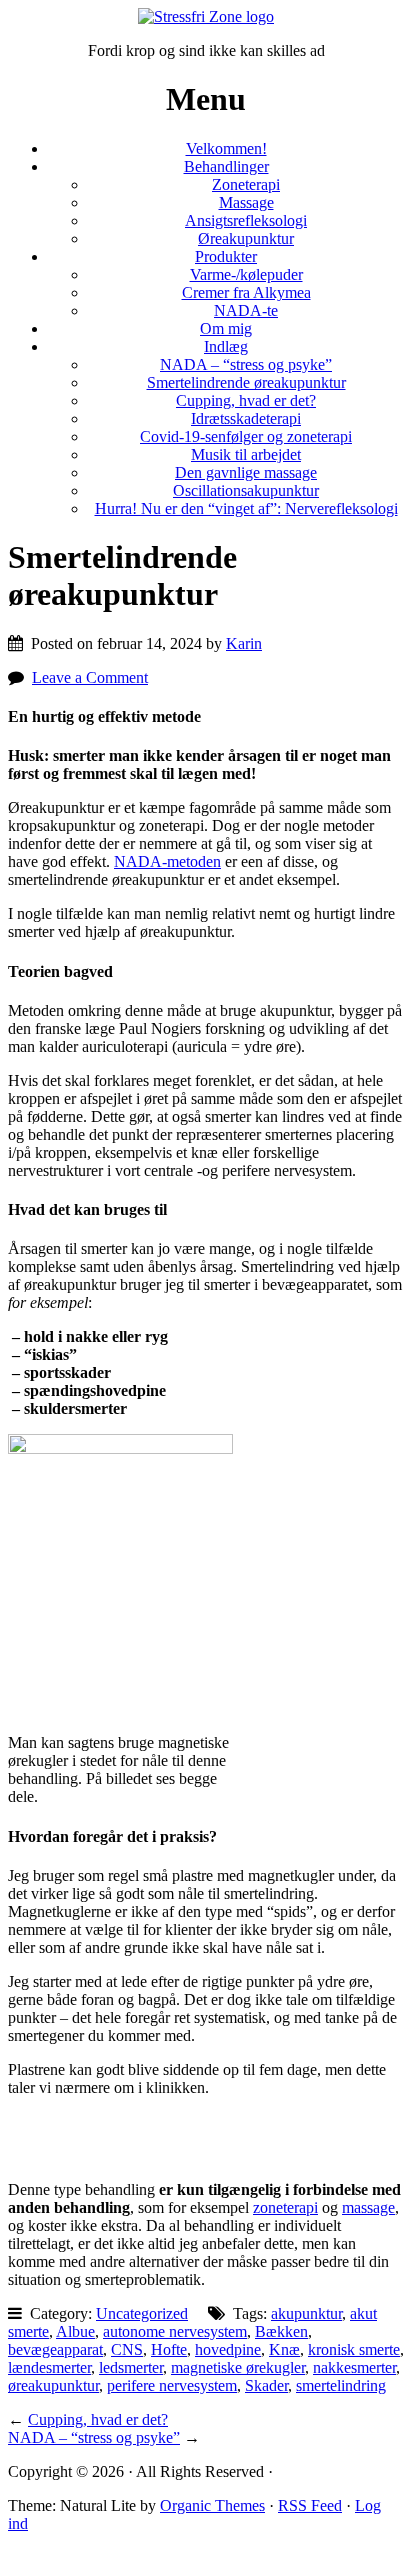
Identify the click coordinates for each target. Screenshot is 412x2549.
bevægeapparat (55, 2349)
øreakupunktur (53, 2385)
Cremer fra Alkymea (246, 292)
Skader (266, 2385)
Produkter (226, 256)
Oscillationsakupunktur (246, 490)
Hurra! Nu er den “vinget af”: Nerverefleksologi (246, 508)
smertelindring (341, 2385)
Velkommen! (226, 148)
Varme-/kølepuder (246, 274)
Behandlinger (226, 166)
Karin (244, 643)
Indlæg (226, 346)
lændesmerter (49, 2367)
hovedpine (228, 2349)
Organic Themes (212, 2505)
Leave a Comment (90, 677)
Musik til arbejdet (246, 454)
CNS (127, 2349)
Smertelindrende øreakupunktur (246, 382)
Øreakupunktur (246, 238)
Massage (246, 202)
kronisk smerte (354, 2349)
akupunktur (306, 2313)
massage (368, 2207)
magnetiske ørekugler (238, 2367)
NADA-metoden (167, 861)
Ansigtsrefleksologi (246, 220)
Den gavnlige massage (246, 472)
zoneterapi (285, 2207)
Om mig (226, 328)
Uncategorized (142, 2313)
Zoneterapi (246, 184)
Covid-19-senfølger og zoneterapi (246, 436)
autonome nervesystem (175, 2331)
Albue (75, 2331)
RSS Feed (310, 2505)
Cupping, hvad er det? (246, 400)
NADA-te (246, 310)
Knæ (284, 2349)
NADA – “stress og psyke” (246, 364)
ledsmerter (131, 2367)
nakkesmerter (354, 2367)
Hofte (169, 2349)
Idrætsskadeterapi (246, 418)
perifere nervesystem (172, 2385)
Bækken (281, 2331)
